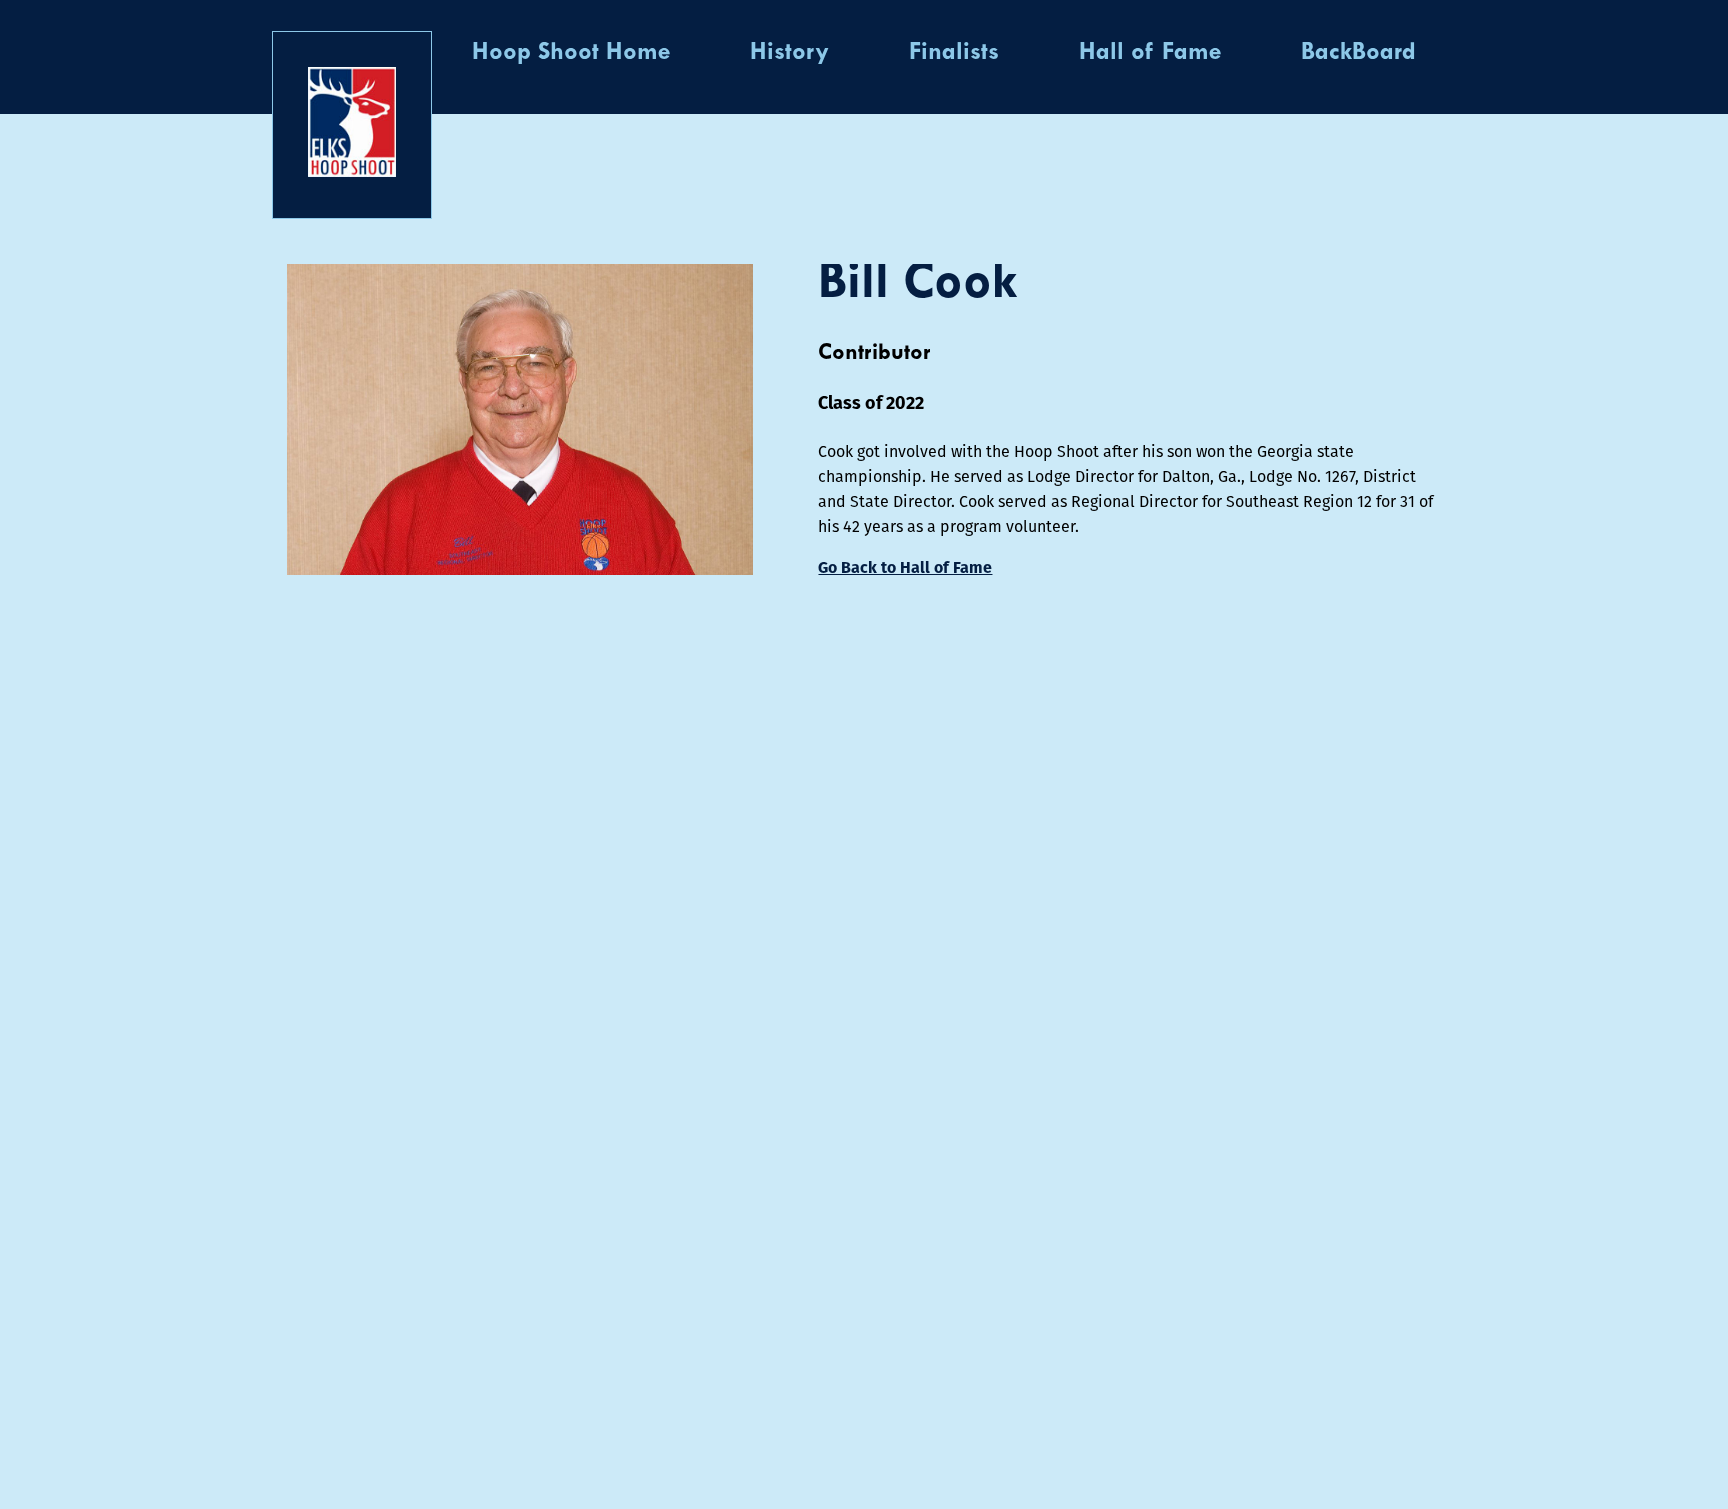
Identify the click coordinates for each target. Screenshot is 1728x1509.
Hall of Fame (1150, 53)
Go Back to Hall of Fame (905, 567)
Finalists (954, 53)
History (789, 53)
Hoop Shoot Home (571, 53)
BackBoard (1358, 53)
